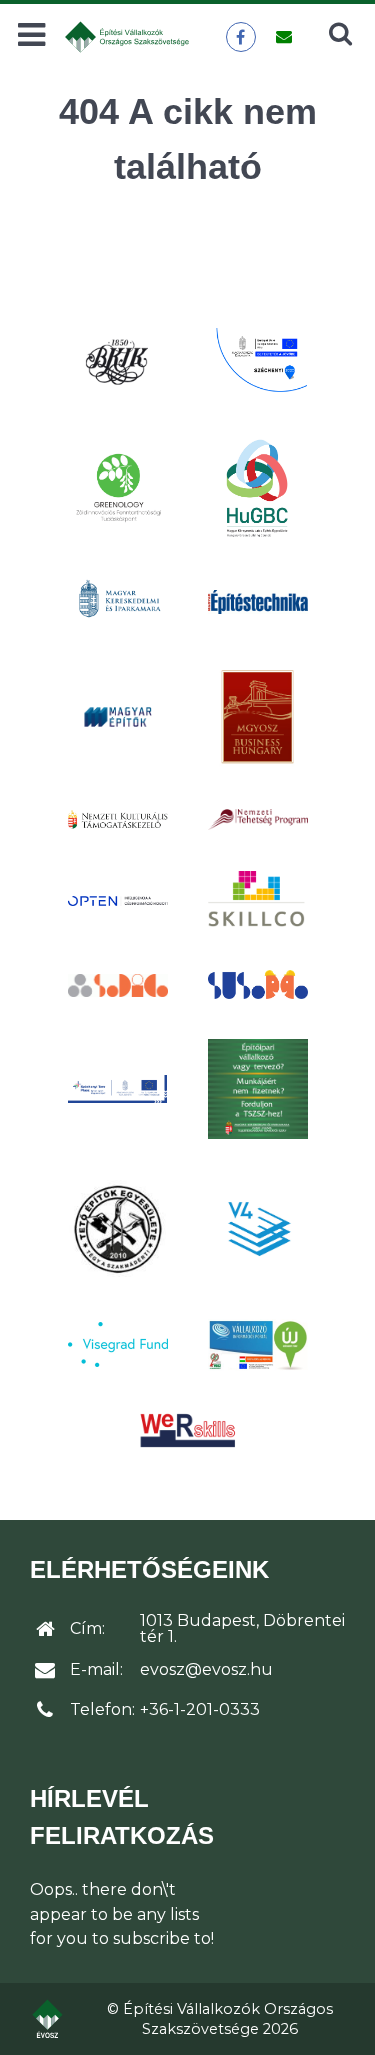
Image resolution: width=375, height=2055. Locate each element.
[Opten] (118, 901)
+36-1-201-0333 (200, 1709)
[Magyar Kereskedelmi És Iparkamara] (118, 602)
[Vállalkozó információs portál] (258, 1345)
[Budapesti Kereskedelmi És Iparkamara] (118, 362)
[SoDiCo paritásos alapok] (118, 984)
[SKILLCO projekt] (258, 900)
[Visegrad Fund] (118, 1344)
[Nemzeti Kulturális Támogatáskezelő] (118, 819)
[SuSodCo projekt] (258, 984)
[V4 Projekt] (258, 1229)
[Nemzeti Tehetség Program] (258, 819)
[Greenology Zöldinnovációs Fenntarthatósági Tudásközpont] (118, 486)
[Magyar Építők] (118, 717)
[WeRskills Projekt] (188, 1430)
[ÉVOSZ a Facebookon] (240, 37)
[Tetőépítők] (118, 1228)
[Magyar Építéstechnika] (258, 602)
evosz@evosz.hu (206, 1669)
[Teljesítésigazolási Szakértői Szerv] (258, 1089)
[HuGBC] (258, 487)
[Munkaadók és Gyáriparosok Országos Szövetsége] (258, 717)
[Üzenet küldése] (283, 37)
